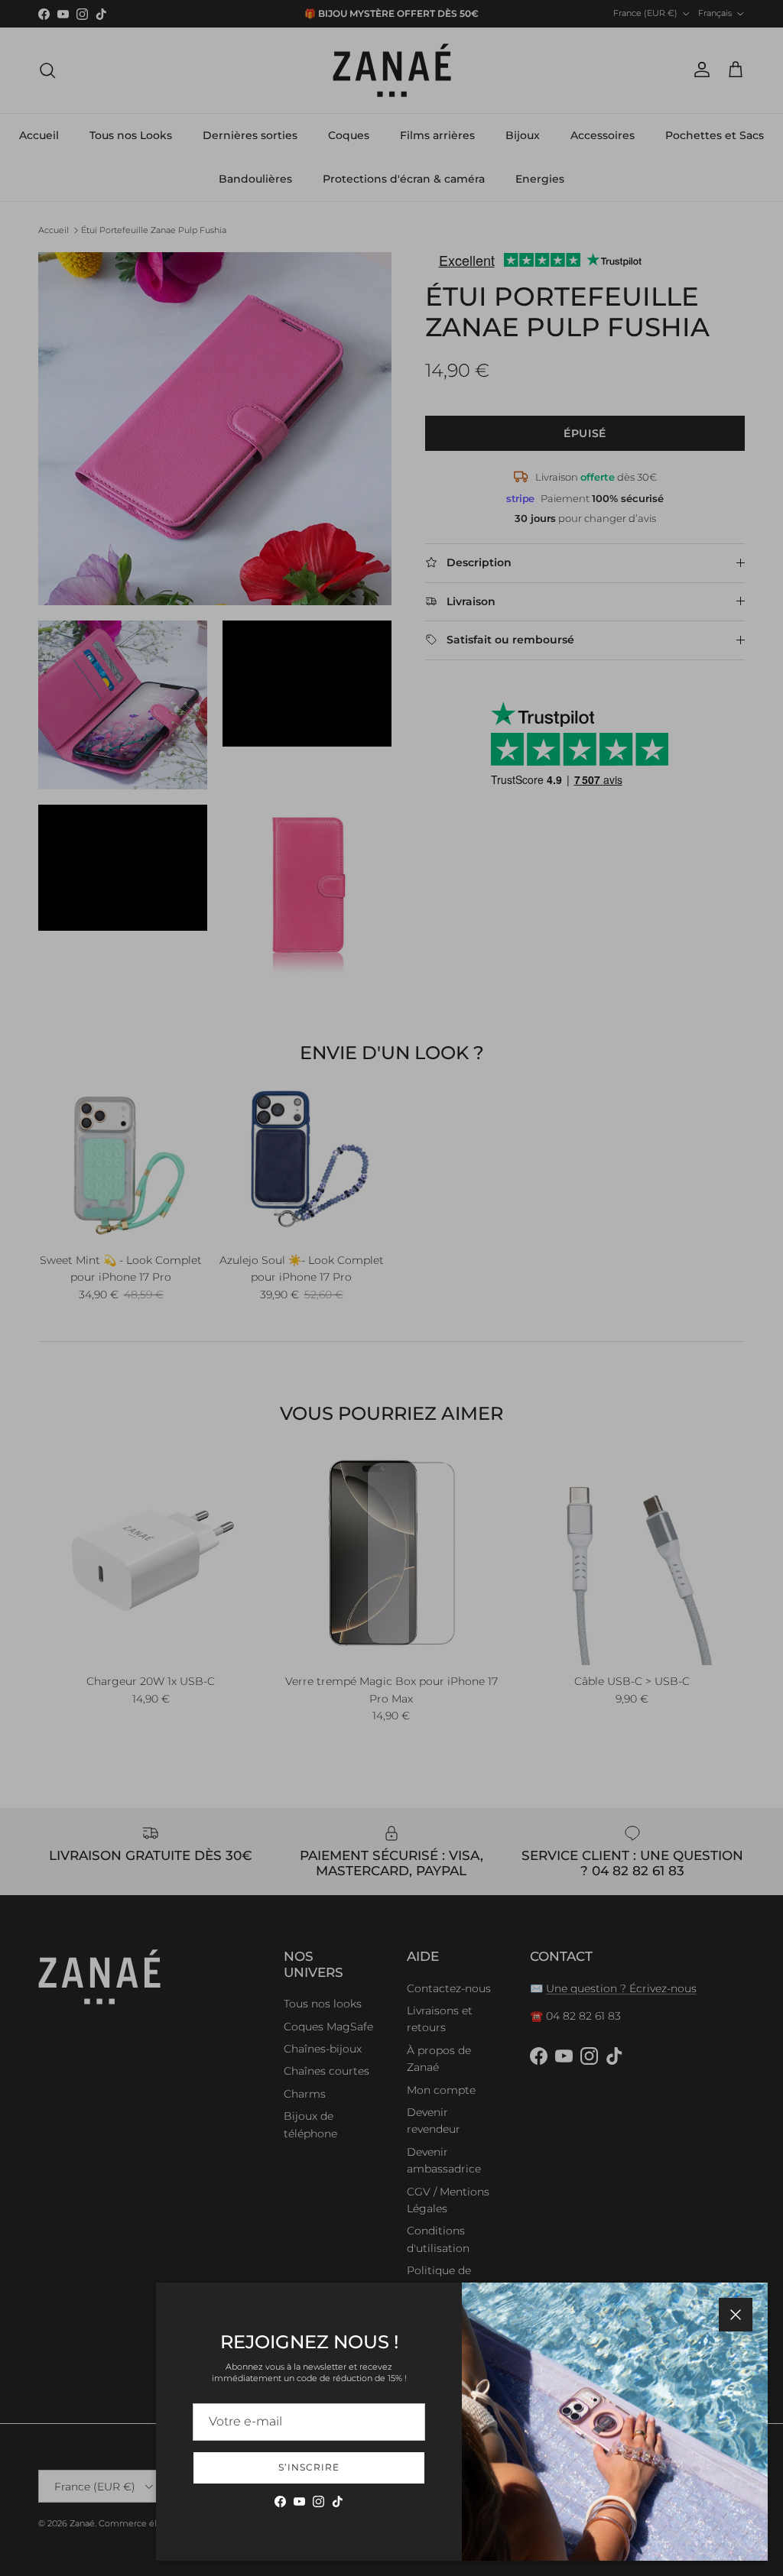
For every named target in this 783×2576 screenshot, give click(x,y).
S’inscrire (309, 2467)
